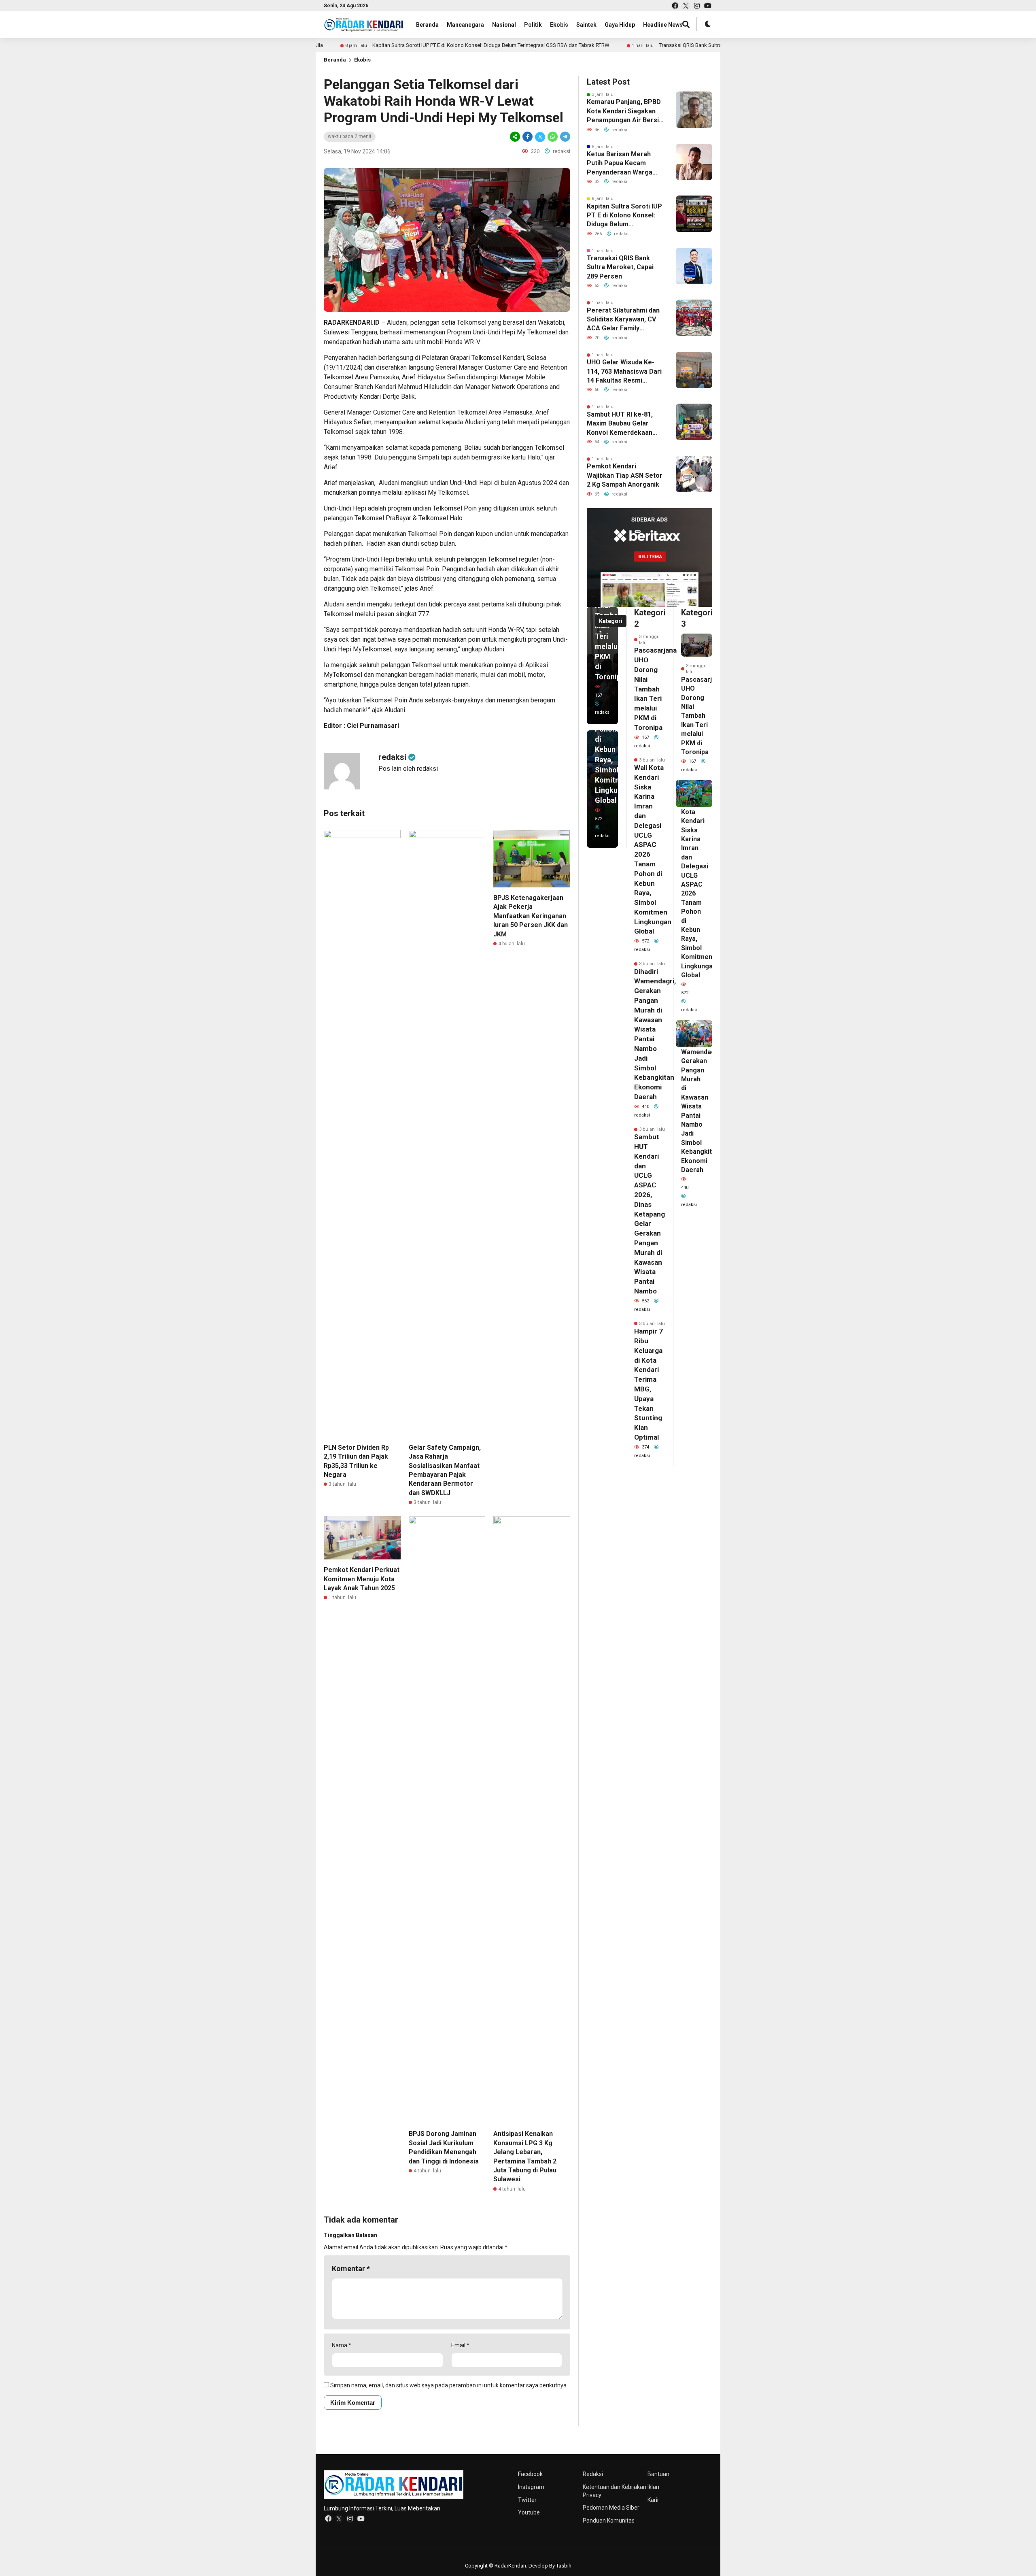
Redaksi (593, 2474)
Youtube (529, 2512)
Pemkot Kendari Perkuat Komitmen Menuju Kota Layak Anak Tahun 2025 (362, 1579)
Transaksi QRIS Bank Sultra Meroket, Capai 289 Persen (689, 45)
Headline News (663, 25)
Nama (342, 2345)
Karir (653, 2500)
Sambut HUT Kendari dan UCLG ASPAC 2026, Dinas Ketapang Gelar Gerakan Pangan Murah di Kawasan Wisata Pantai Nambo (650, 1214)
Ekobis (559, 25)
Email (460, 2345)
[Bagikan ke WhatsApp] (553, 137)
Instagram (531, 2487)
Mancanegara (465, 25)
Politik (533, 25)
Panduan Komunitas (609, 2521)
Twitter (527, 2500)
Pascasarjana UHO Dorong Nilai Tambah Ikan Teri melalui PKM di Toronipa (655, 689)
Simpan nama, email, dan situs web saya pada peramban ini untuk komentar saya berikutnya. (449, 2385)
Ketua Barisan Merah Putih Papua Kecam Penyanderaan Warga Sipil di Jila (620, 164)
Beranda (427, 25)
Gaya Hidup (620, 25)
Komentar (351, 2269)
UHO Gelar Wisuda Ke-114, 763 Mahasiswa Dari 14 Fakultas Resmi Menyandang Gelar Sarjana (624, 372)
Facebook (530, 2474)
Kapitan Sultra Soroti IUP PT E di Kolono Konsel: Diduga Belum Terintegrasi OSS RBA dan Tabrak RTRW (458, 45)
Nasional (504, 25)
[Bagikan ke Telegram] (565, 137)
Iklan (653, 2487)
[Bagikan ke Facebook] (528, 137)
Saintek (586, 25)
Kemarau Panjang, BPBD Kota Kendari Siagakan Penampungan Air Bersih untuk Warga (625, 111)
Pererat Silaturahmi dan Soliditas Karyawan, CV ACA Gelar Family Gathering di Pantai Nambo (623, 320)
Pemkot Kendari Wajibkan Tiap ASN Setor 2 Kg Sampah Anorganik (625, 475)
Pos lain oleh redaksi (408, 769)
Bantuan (658, 2474)
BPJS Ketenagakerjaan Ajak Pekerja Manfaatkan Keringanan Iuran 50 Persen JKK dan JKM (531, 916)
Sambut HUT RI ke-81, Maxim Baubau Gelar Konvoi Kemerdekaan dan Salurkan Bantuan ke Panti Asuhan (624, 424)
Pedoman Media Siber (611, 2508)
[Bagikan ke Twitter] (540, 137)
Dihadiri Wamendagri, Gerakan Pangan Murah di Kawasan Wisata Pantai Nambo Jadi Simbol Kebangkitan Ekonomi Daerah (701, 1106)
